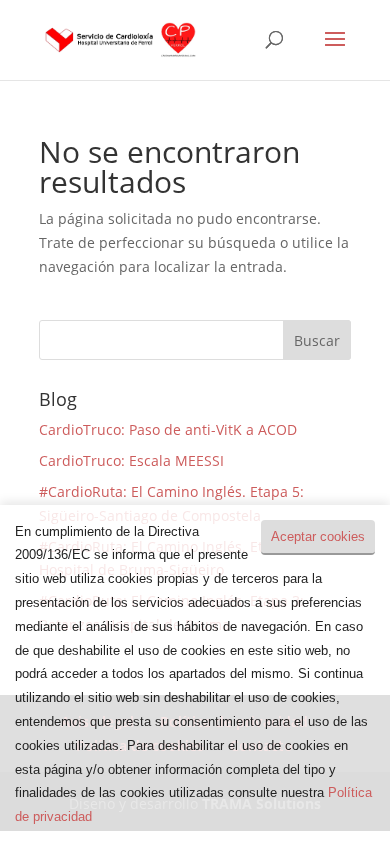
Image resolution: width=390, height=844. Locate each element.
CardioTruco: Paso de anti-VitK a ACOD (168, 429)
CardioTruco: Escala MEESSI (131, 460)
